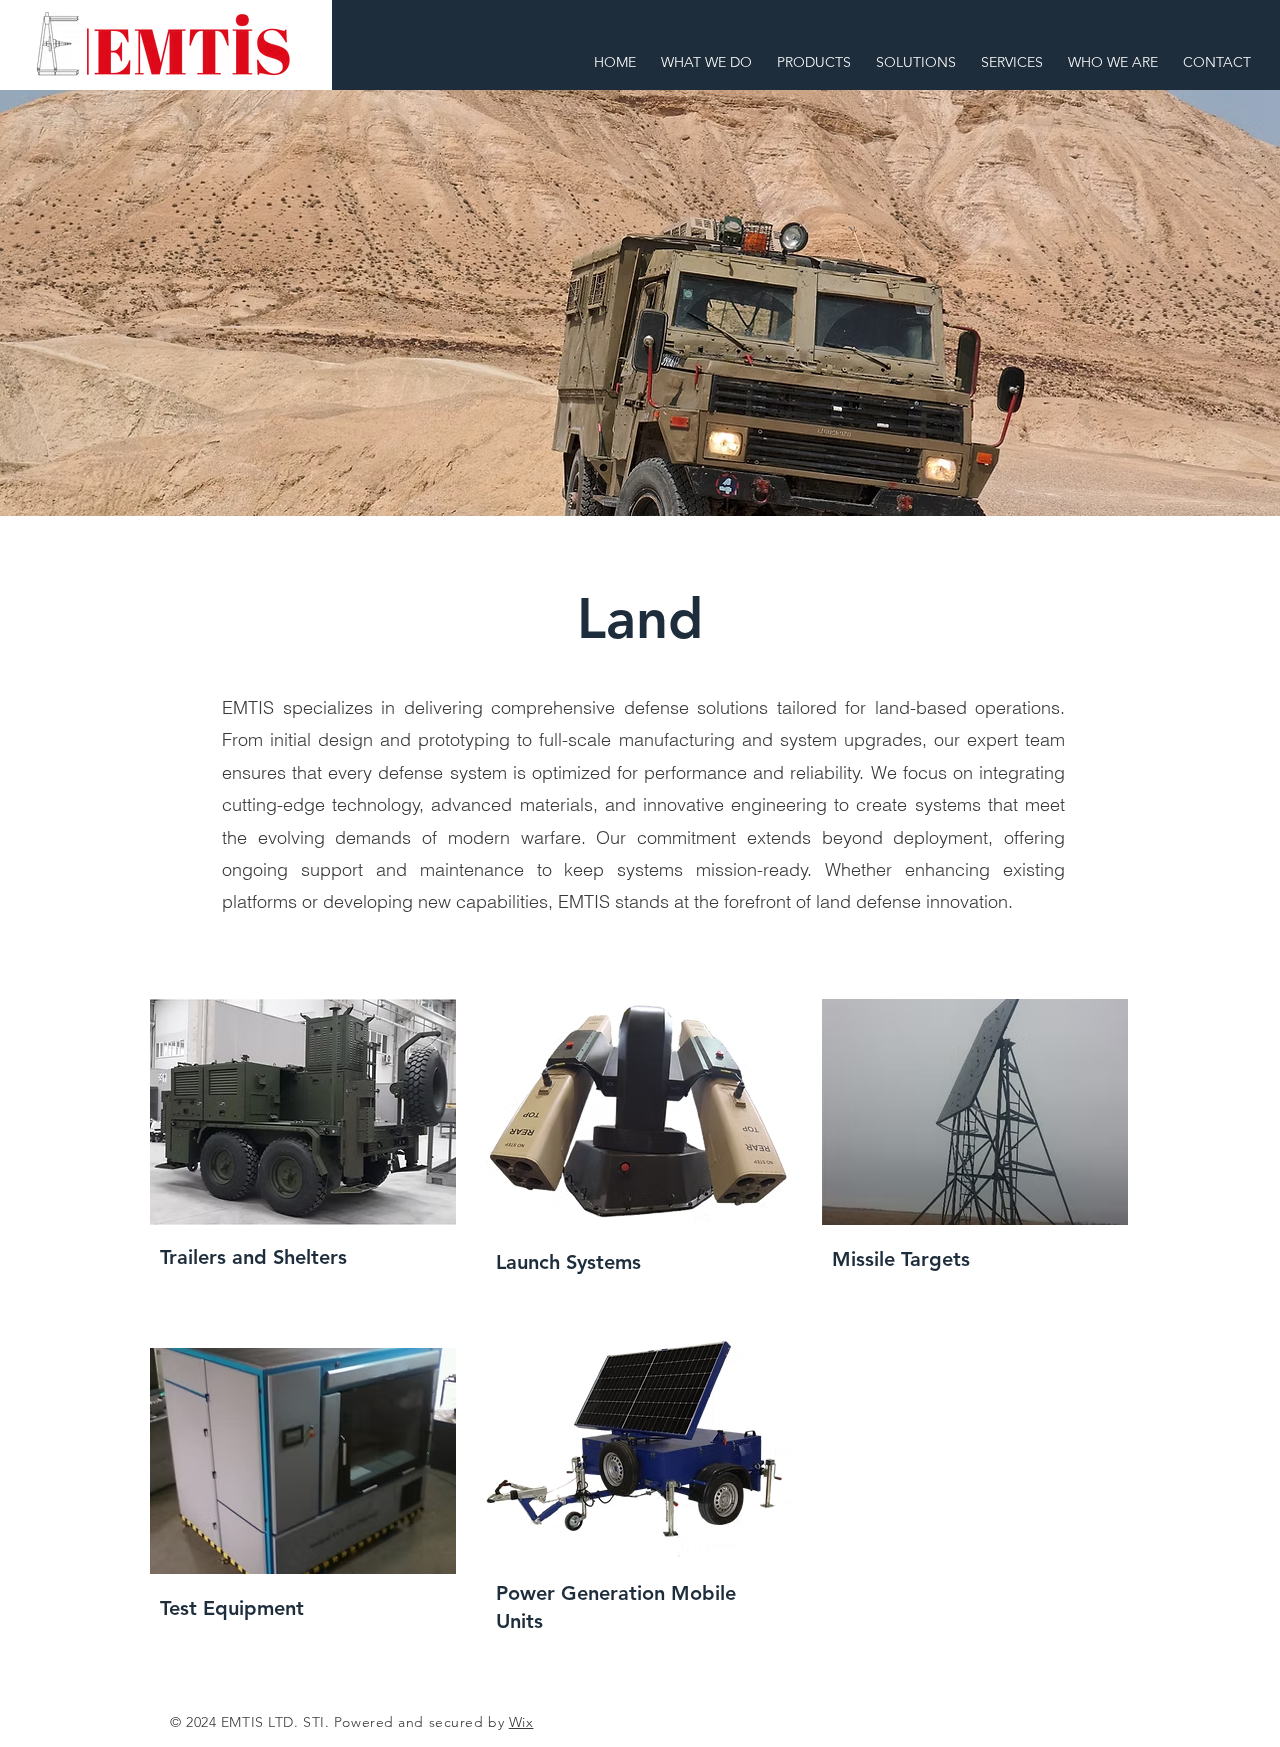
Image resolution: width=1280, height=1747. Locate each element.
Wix (521, 1722)
